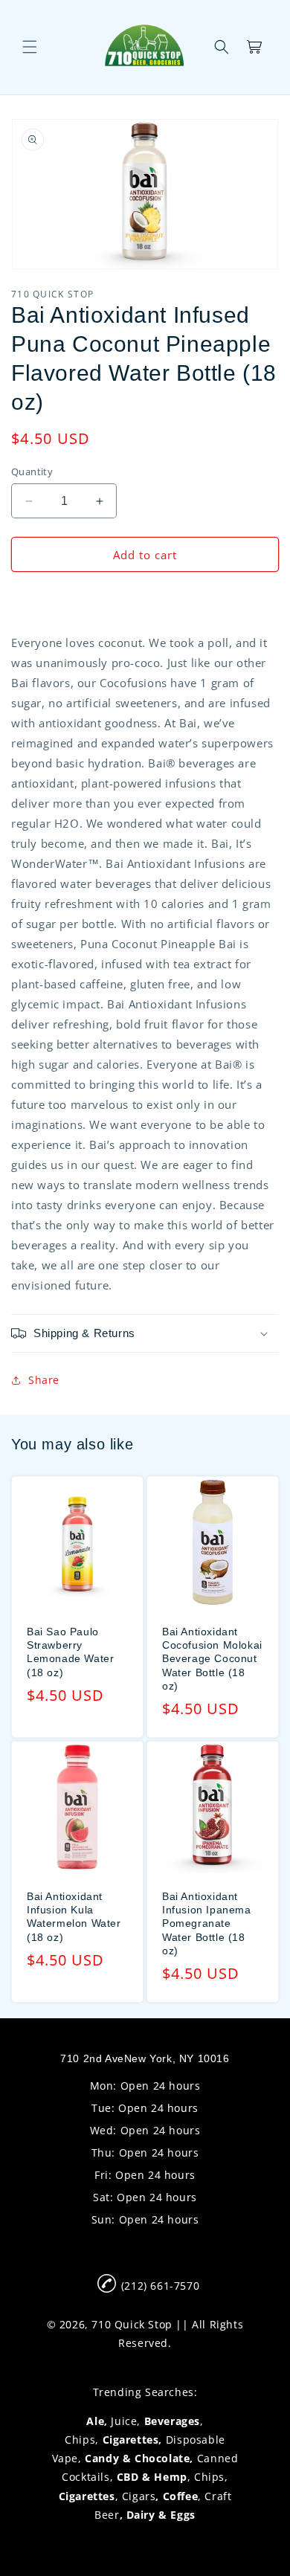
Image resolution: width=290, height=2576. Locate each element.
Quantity (32, 471)
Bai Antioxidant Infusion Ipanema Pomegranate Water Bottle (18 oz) (207, 1923)
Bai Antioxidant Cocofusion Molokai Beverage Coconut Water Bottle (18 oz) (212, 1659)
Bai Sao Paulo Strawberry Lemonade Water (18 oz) (70, 1652)
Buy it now (145, 597)
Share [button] (44, 1380)
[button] (30, 47)
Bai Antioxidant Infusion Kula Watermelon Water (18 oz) (74, 1917)
